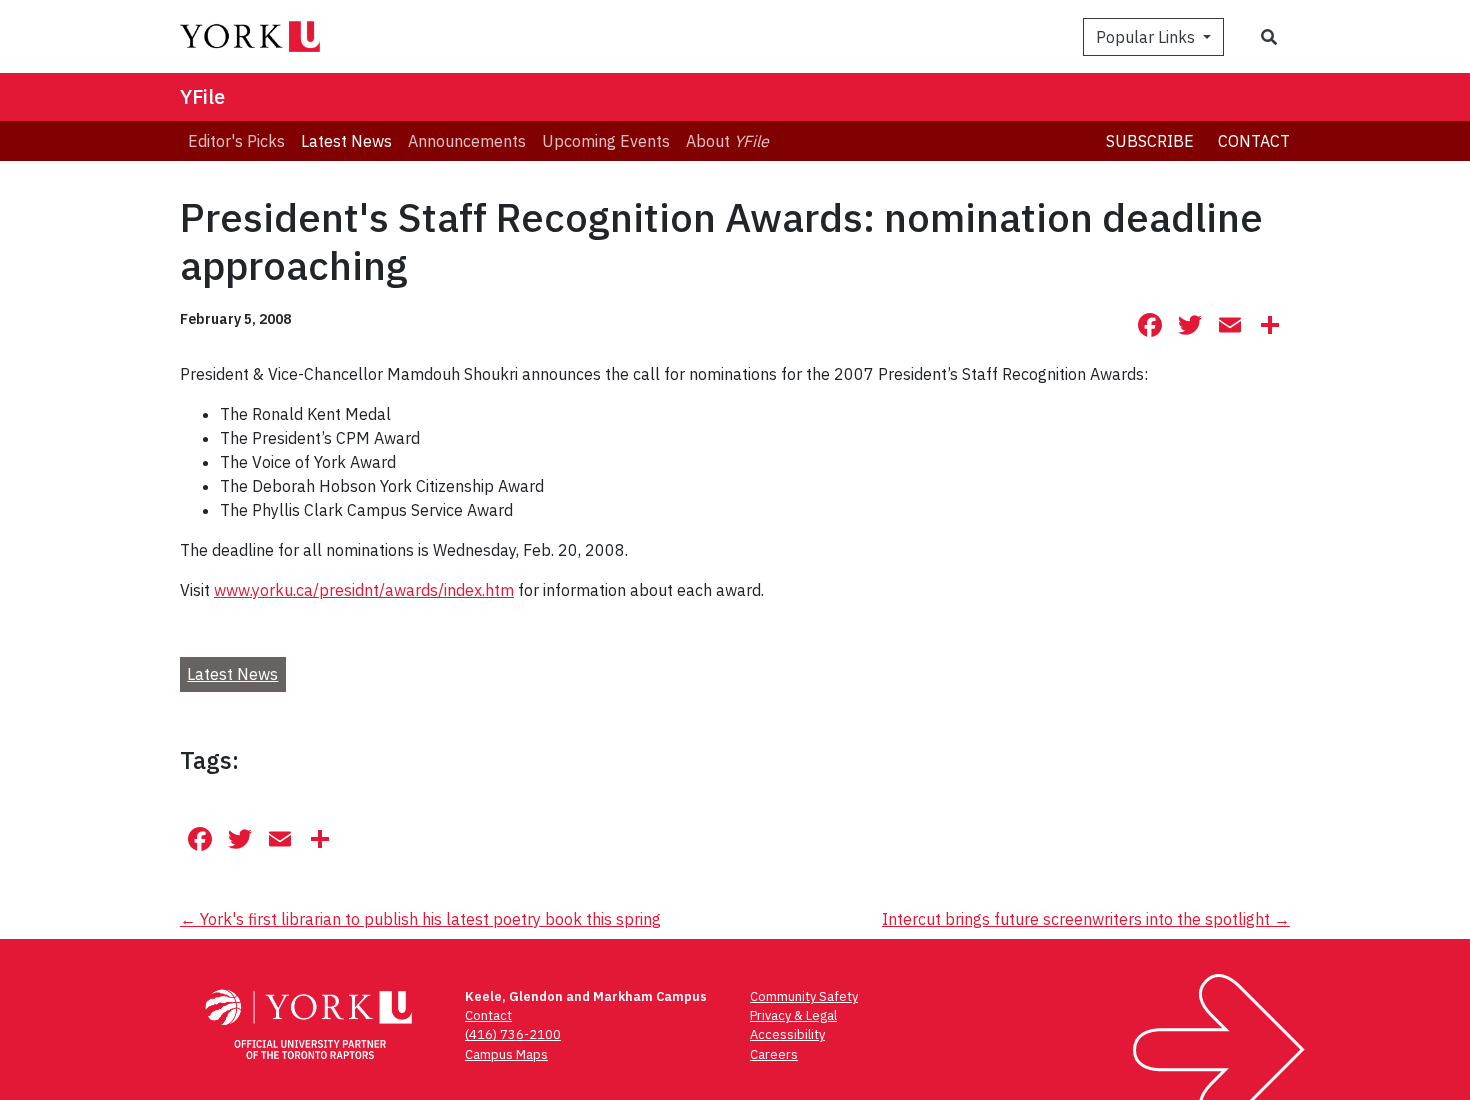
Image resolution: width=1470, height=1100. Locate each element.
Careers (774, 1054)
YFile (202, 96)
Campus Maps (506, 1054)
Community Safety (804, 996)
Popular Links (1147, 37)
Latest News (232, 674)
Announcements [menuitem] (467, 141)
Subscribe (1150, 141)
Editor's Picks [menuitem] (236, 141)
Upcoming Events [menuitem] (606, 141)
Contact (1254, 141)
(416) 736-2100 (513, 1034)
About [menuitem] (727, 141)
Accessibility (787, 1034)
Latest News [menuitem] (346, 141)
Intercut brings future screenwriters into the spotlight (1086, 919)
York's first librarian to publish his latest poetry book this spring (420, 919)
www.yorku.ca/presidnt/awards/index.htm (364, 590)
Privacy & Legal (793, 1015)
